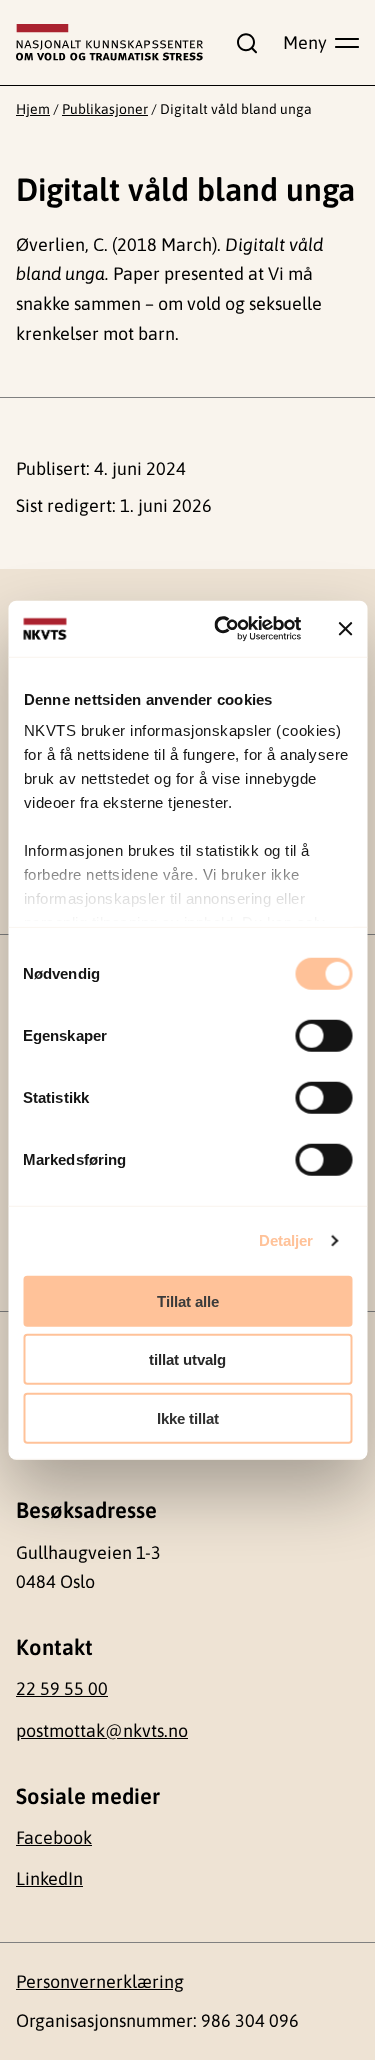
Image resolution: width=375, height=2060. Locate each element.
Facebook (54, 1837)
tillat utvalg (187, 1359)
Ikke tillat (188, 1417)
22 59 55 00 (62, 1688)
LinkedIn (49, 1878)
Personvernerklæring (100, 1981)
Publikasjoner (105, 109)
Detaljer (286, 1240)
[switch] (323, 1035)
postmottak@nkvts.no (102, 1730)
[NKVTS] (109, 42)
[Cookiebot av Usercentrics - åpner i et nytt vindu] (223, 629)
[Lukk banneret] (345, 629)
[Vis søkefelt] (243, 43)
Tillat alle (188, 1300)
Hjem (33, 109)
